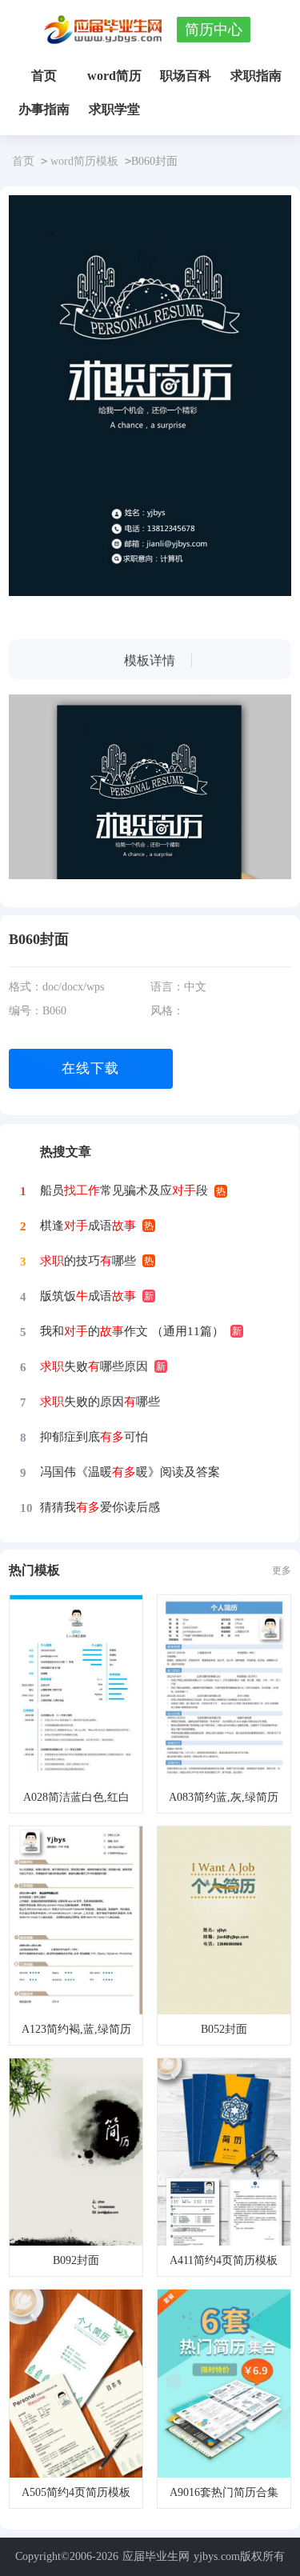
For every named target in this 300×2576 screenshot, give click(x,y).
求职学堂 (114, 109)
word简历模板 (84, 161)
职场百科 (186, 76)
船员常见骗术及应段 (124, 1190)
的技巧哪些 (88, 1261)
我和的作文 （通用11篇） (132, 1331)
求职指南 (256, 76)
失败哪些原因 (94, 1366)
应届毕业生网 (156, 2556)
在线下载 (90, 1068)
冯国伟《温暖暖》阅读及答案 (130, 1472)
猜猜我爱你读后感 (100, 1507)
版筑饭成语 (88, 1296)
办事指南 (44, 109)
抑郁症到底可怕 (94, 1437)
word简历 (114, 76)
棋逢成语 (88, 1226)
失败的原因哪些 (100, 1402)
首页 (44, 76)
